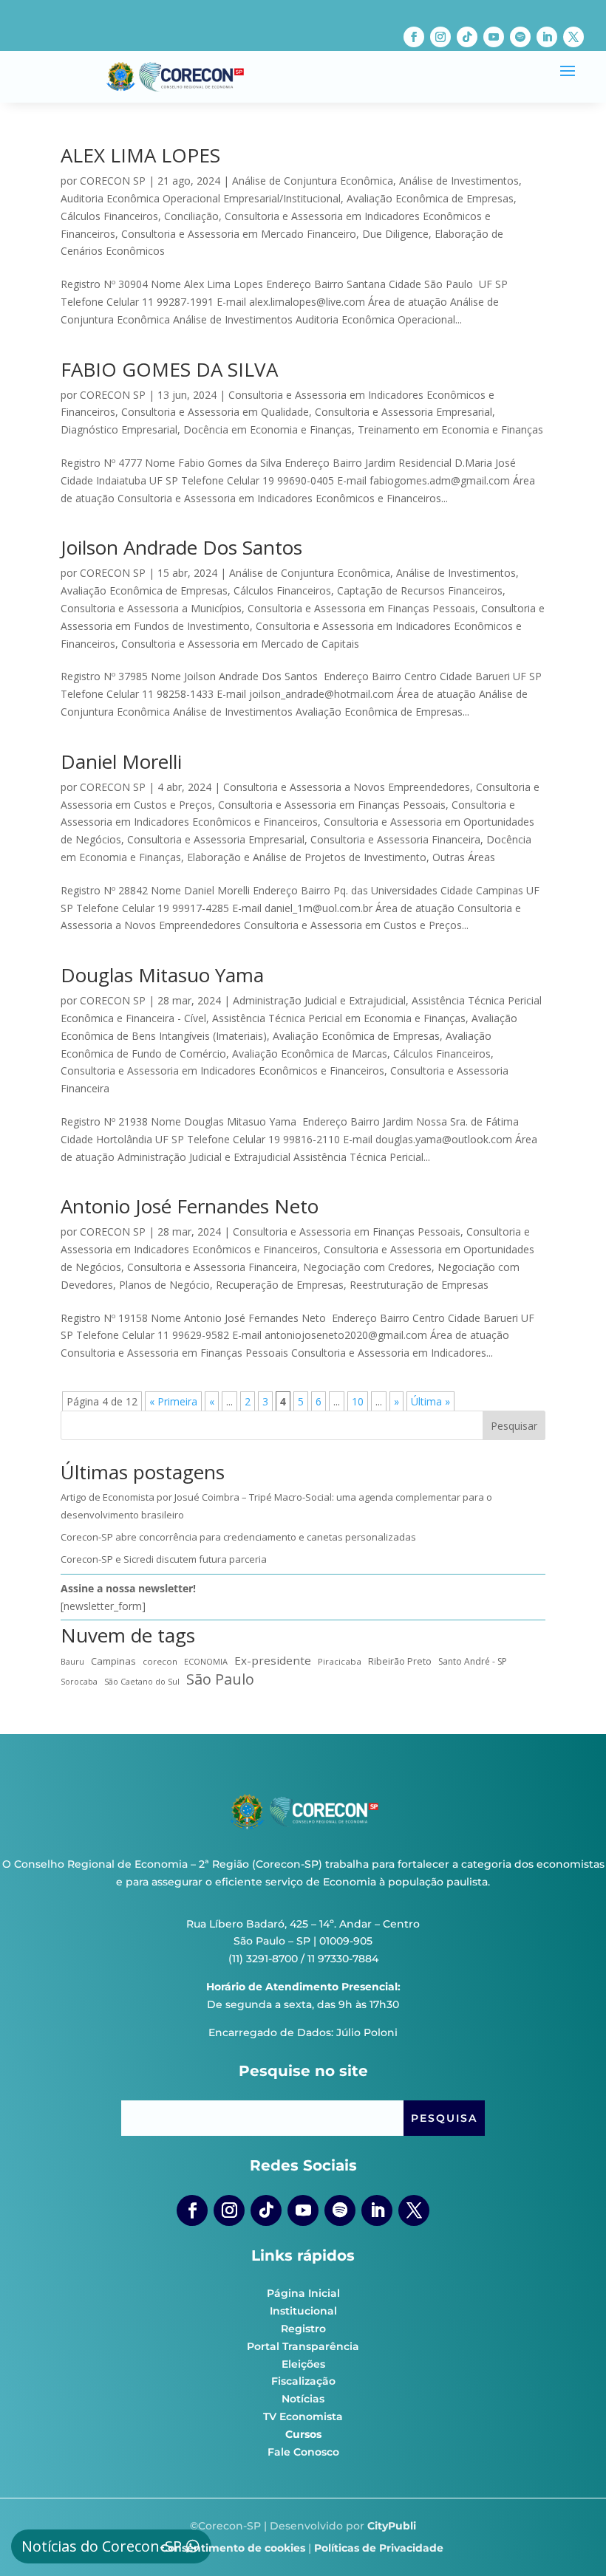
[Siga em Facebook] (414, 37)
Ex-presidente (273, 1660)
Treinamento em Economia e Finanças (450, 429)
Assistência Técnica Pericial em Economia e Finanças (339, 1018)
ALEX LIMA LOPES (140, 155)
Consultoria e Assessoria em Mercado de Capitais (240, 644)
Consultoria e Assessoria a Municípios (151, 608)
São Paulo (220, 1679)
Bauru (72, 1661)
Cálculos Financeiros (109, 216)
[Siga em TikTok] (467, 37)
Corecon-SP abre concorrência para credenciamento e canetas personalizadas (238, 1537)
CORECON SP (113, 181)
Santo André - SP (473, 1661)
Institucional (303, 2311)
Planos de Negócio (164, 1285)
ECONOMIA (206, 1661)
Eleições (303, 2364)
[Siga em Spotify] (520, 37)
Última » (430, 1401)
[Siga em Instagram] (440, 37)
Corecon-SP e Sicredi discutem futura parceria (164, 1559)
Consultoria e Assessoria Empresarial (404, 412)
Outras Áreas (464, 857)
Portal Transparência (303, 2346)
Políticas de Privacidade (379, 2548)
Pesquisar (514, 1426)
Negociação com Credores (367, 1267)
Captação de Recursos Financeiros (420, 590)
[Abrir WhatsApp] (569, 2539)
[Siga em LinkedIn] (547, 37)
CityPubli (392, 2526)
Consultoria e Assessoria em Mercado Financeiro (239, 234)
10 (358, 1401)
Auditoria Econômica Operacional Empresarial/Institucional (201, 198)
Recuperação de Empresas (280, 1285)
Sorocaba (79, 1682)
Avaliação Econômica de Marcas (310, 1054)
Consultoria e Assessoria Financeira (395, 839)
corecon (160, 1661)
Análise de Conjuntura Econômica (313, 181)
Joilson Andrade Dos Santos (181, 547)
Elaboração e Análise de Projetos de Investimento (307, 857)
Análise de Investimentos (459, 181)
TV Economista (303, 2416)
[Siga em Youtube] (494, 37)
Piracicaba (340, 1661)
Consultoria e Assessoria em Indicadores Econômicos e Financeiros (222, 1071)
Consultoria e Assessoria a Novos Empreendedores (347, 787)
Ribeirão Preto (400, 1661)
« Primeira (173, 1401)
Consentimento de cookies (233, 2548)
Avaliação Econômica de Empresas (430, 198)
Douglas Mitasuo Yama (162, 975)
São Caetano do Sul (142, 1681)
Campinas (113, 1661)
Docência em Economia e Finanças (268, 429)
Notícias (303, 2399)
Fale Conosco (303, 2452)
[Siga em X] (573, 37)
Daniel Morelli (121, 761)
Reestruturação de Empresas (419, 1285)
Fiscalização (303, 2381)
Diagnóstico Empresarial (119, 429)
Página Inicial (303, 2293)
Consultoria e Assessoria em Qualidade (215, 412)
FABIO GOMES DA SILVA (169, 369)
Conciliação (191, 216)
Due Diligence (395, 234)
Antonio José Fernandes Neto (190, 1206)
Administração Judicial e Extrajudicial (319, 1000)
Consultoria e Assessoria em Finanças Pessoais (361, 608)
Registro (303, 2329)
